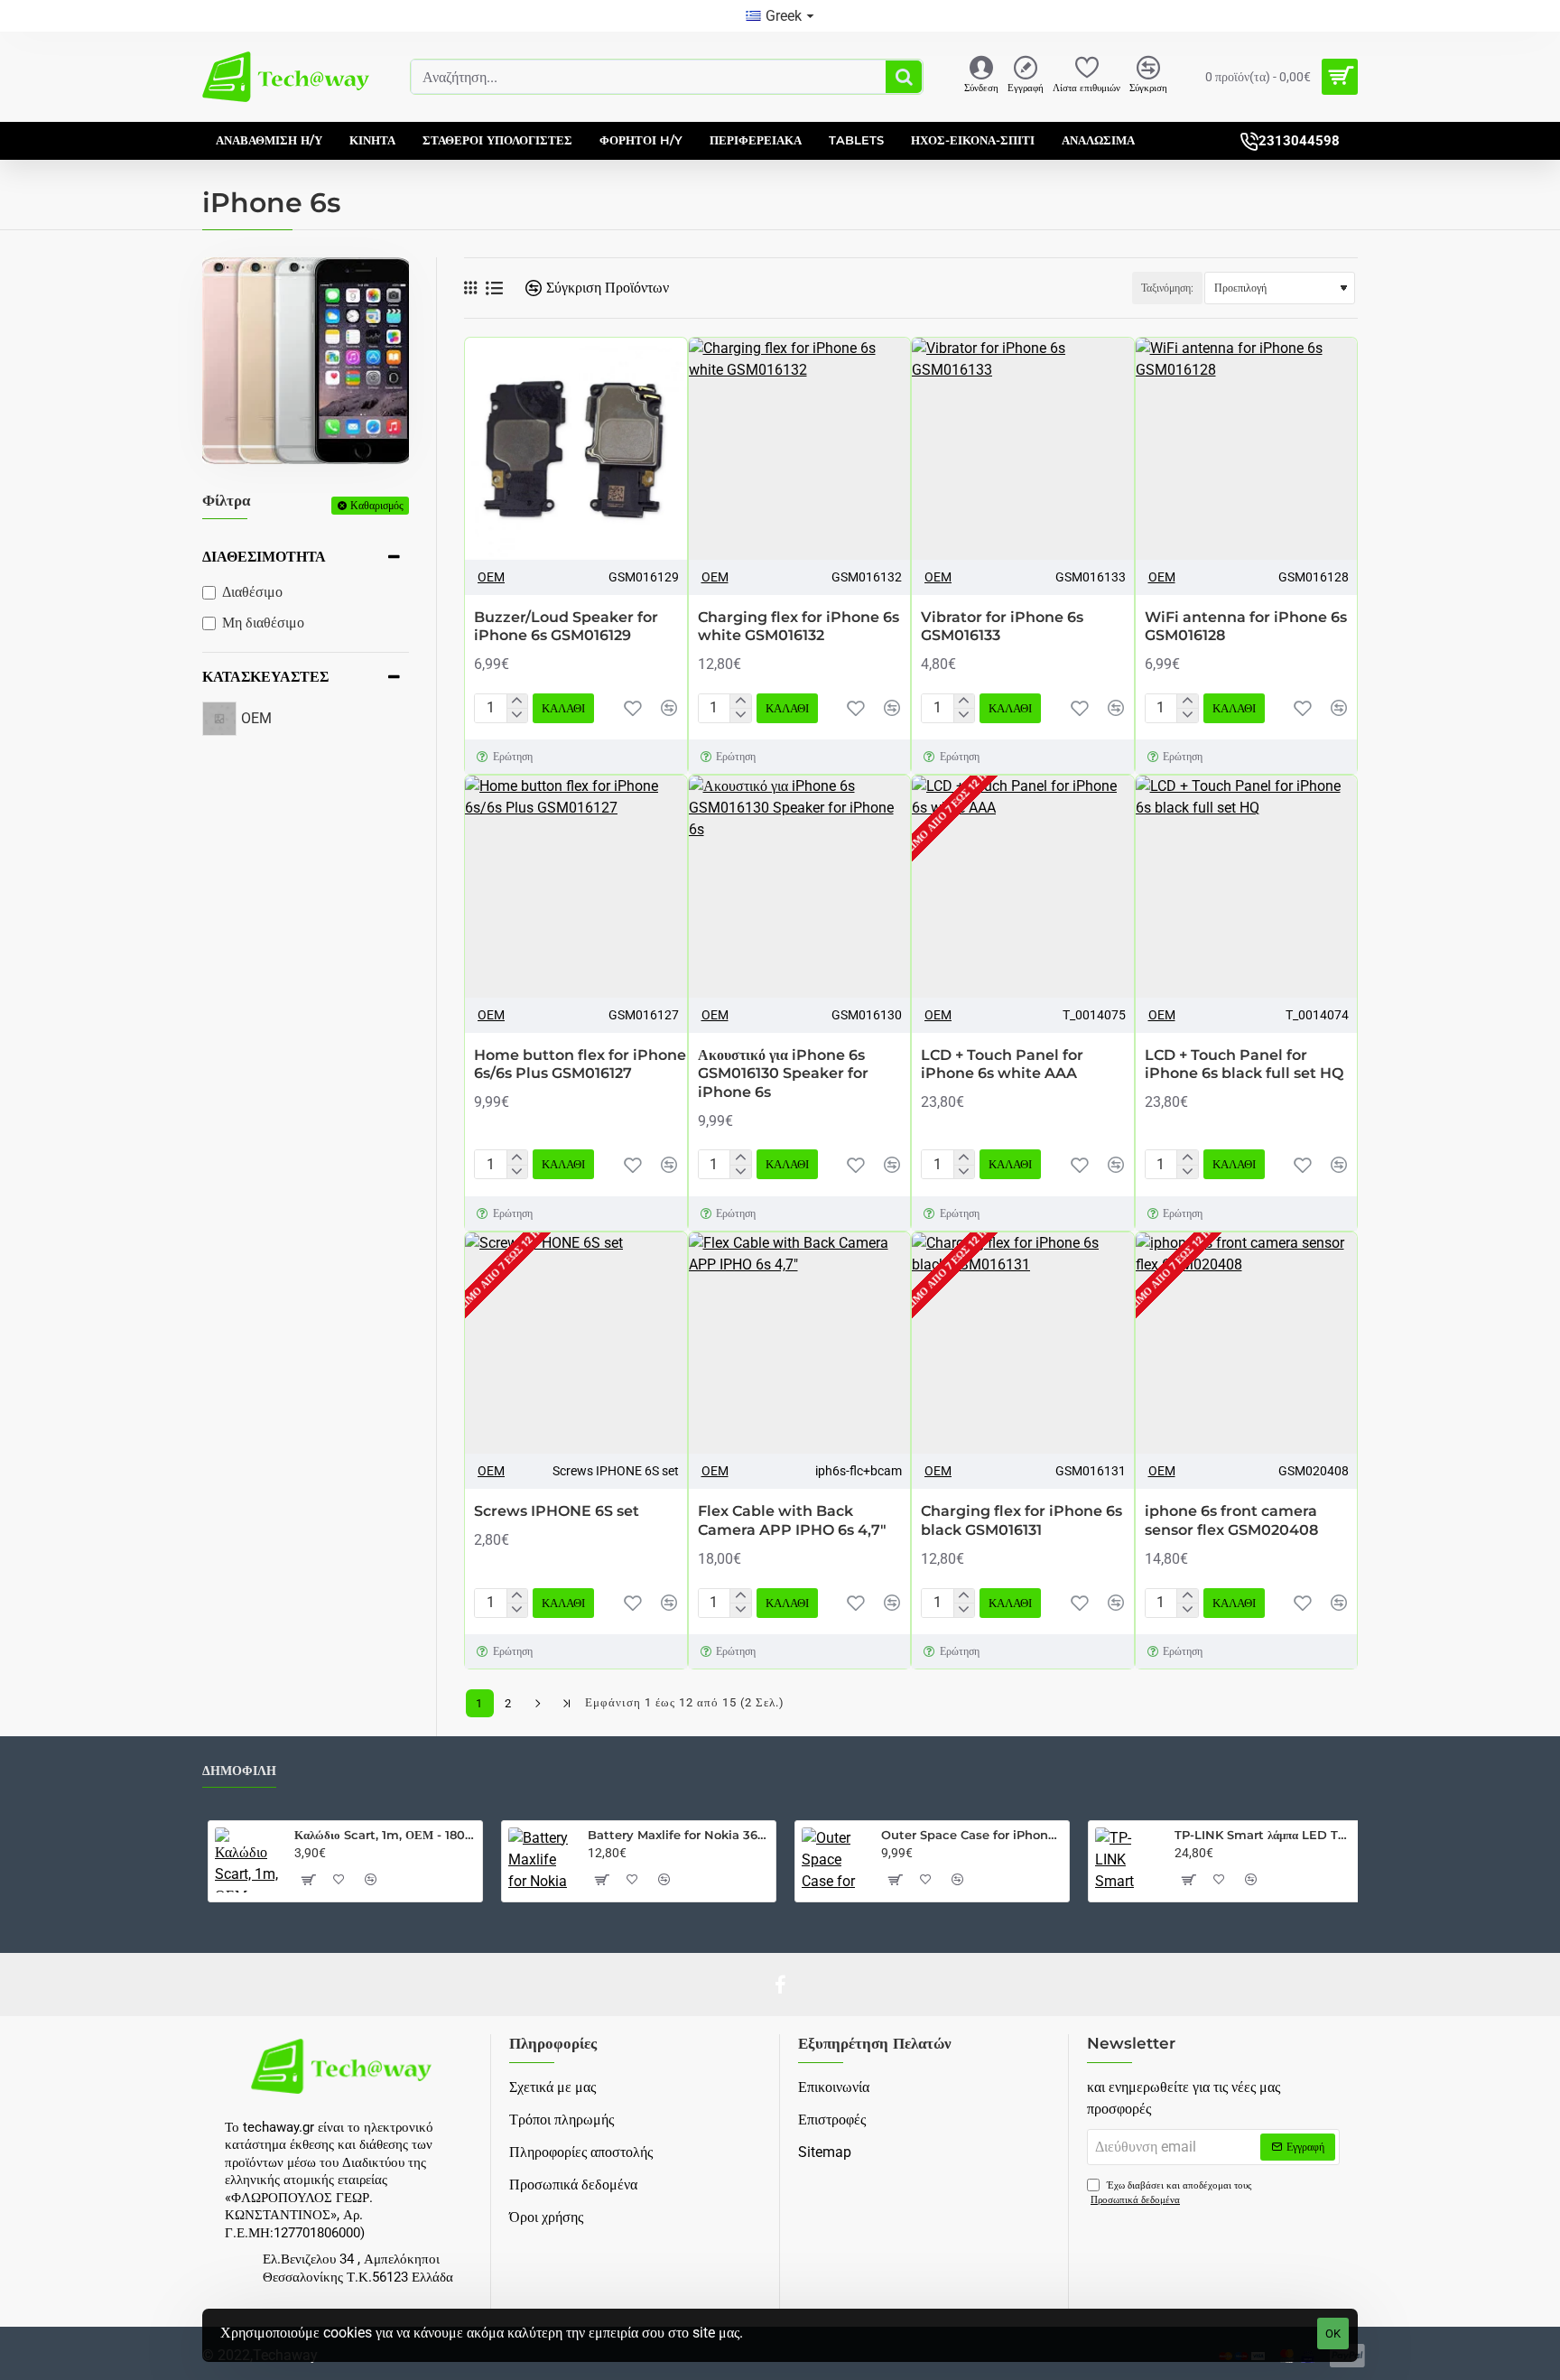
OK (1333, 2334)
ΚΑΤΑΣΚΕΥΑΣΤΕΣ (265, 677)
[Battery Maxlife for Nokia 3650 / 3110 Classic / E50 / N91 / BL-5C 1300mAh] (541, 1860)
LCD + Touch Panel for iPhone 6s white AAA (1002, 1064)
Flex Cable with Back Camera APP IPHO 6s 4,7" (792, 1520)
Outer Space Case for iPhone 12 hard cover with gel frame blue (972, 1835)
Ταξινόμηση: (1167, 288)
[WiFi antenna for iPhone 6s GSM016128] (1247, 449)
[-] (517, 715)
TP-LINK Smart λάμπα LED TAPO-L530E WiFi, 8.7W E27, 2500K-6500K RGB (1265, 1835)
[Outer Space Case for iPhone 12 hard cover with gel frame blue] (834, 1860)
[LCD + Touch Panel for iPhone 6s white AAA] (1023, 887)
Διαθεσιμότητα (264, 557)
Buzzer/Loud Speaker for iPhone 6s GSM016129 (566, 627)
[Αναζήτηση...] (904, 77)
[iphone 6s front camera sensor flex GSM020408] (1247, 1343)
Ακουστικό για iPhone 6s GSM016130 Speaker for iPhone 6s (783, 1074)
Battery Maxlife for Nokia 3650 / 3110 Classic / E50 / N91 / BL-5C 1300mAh (678, 1835)
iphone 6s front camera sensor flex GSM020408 (1231, 1520)
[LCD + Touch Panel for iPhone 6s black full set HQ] (1247, 887)
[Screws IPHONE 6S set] (576, 1343)
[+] (517, 702)
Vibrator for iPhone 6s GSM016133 (1002, 627)
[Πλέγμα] (470, 288)
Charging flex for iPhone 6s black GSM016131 (1021, 1520)
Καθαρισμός (377, 505)
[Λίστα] (494, 288)
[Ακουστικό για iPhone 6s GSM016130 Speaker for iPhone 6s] (800, 887)
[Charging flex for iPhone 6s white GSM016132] (800, 449)
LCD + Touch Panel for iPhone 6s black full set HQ (1244, 1064)
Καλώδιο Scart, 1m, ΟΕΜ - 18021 (385, 1835)
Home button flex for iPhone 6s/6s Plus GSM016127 (580, 1064)
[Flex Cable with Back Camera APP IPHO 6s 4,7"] (800, 1343)
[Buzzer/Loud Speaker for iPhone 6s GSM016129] (576, 449)
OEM (491, 577)
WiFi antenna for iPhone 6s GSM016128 (1246, 627)
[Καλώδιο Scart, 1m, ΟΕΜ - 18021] (247, 1860)
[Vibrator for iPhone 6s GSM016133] (1023, 449)
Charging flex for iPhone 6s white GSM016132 (799, 627)
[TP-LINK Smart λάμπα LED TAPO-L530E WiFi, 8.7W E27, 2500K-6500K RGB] (1128, 1860)
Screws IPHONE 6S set (557, 1511)
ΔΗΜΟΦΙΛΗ (239, 1771)
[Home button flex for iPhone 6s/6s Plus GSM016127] (576, 887)
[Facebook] (780, 1985)
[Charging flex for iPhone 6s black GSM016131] (1023, 1343)
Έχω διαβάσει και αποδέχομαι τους (1171, 2193)
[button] (563, 708)
